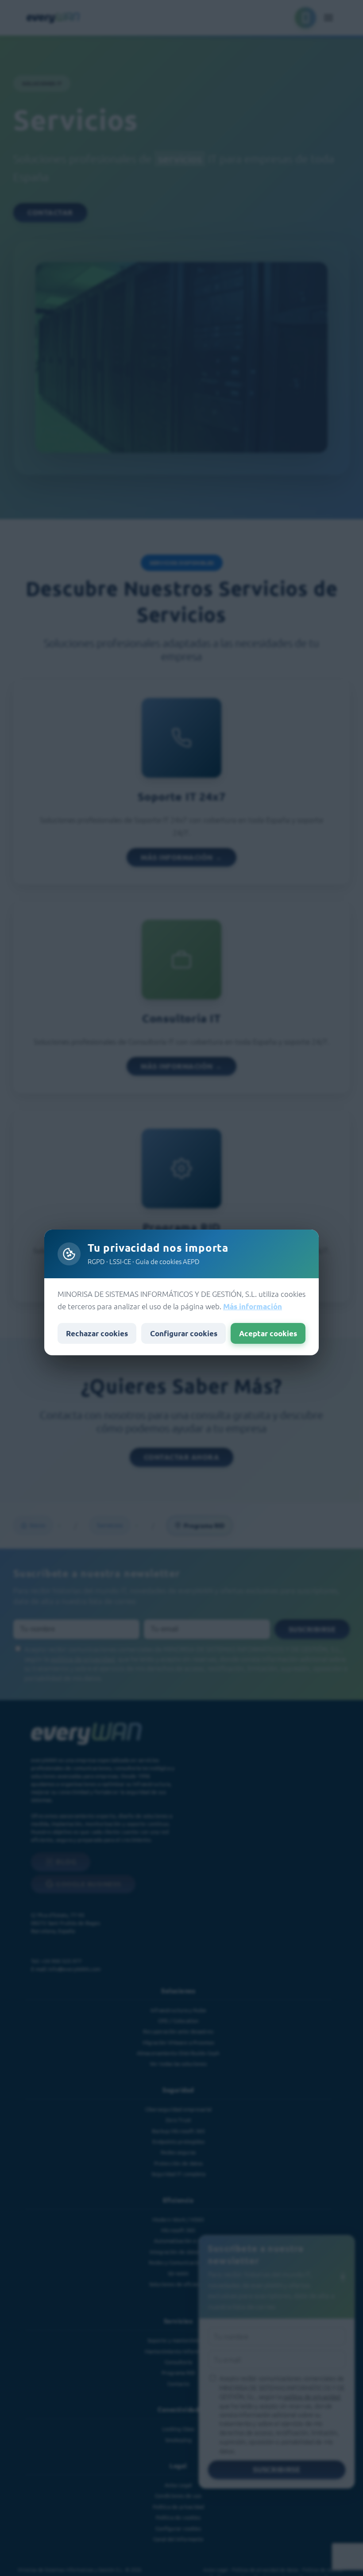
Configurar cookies (184, 1333)
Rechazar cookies (97, 1333)
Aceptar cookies (268, 1333)
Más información (253, 1306)
